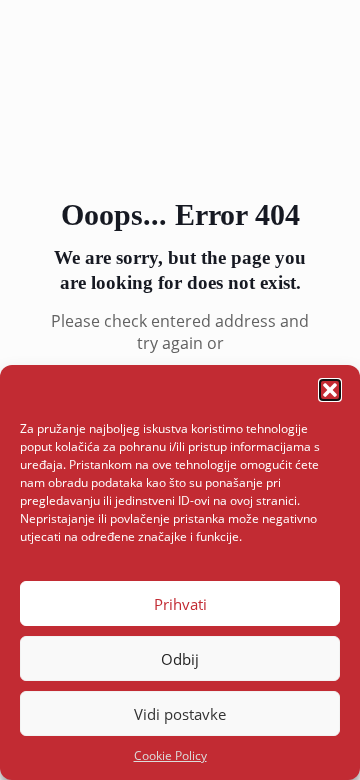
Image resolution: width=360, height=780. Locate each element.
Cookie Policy (170, 755)
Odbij (180, 659)
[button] (330, 390)
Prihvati (180, 604)
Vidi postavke (180, 714)
